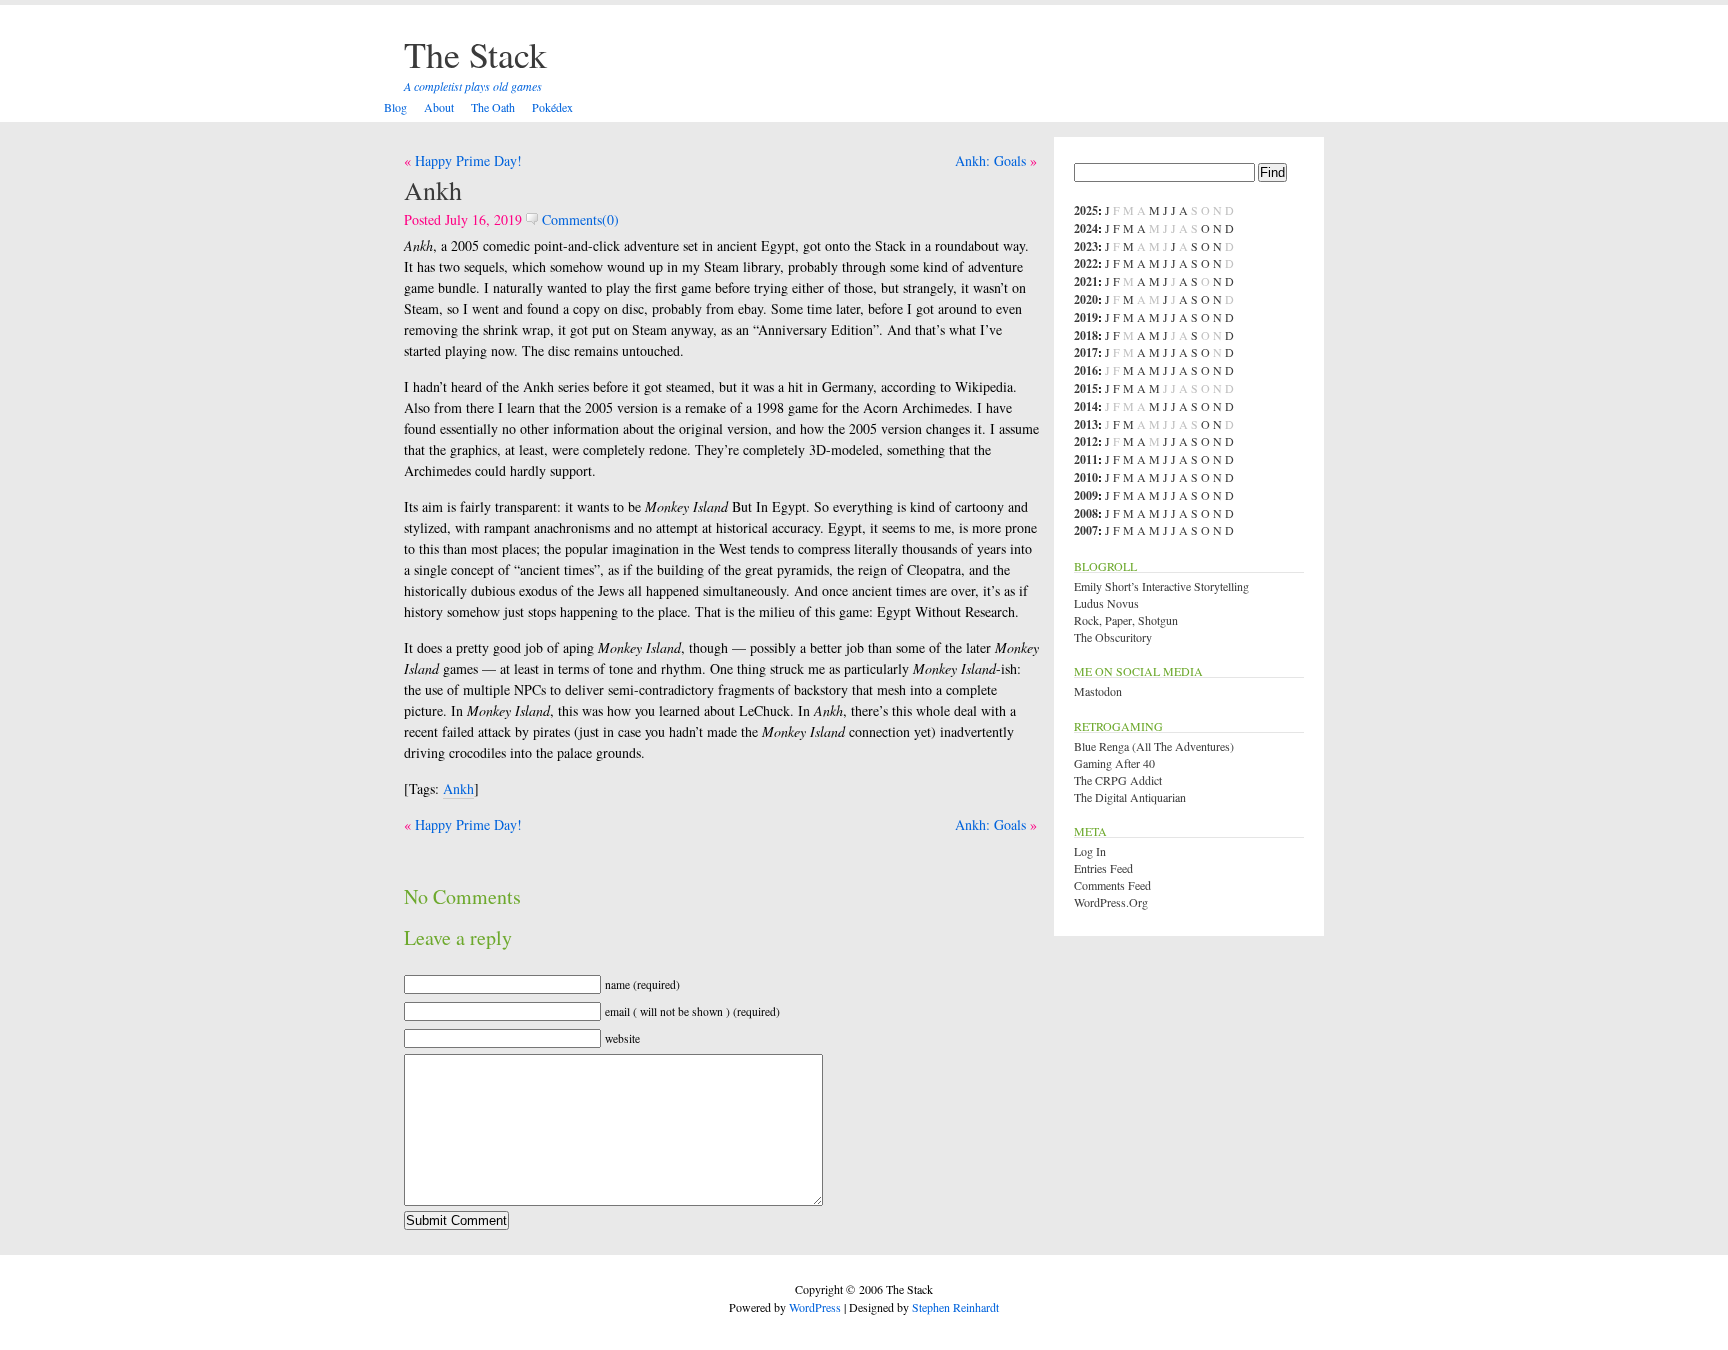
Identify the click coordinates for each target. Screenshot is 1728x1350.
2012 (1086, 441)
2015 (1086, 388)
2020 (1086, 299)
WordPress (815, 1307)
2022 (1086, 263)
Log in (1090, 851)
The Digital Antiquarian (1130, 797)
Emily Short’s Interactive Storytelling (1161, 586)
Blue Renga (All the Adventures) (1154, 746)
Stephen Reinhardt (955, 1307)
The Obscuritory (1113, 637)
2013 (1086, 424)
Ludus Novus (1106, 603)
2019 (1086, 317)
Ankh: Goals (990, 160)
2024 (1086, 228)
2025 (1086, 210)
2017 (1086, 352)
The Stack (475, 54)
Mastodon (1098, 691)
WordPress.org (1111, 902)
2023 (1086, 246)
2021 (1086, 281)
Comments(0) (578, 219)
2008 (1086, 513)
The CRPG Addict (1118, 780)
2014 (1086, 406)
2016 (1086, 370)
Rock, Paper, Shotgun (1126, 620)
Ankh (433, 190)
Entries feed (1103, 868)
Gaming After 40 (1114, 763)
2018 (1086, 335)
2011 (1086, 459)
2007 (1086, 530)
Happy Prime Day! (468, 160)
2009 (1086, 495)
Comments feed (1112, 885)
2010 (1086, 477)
